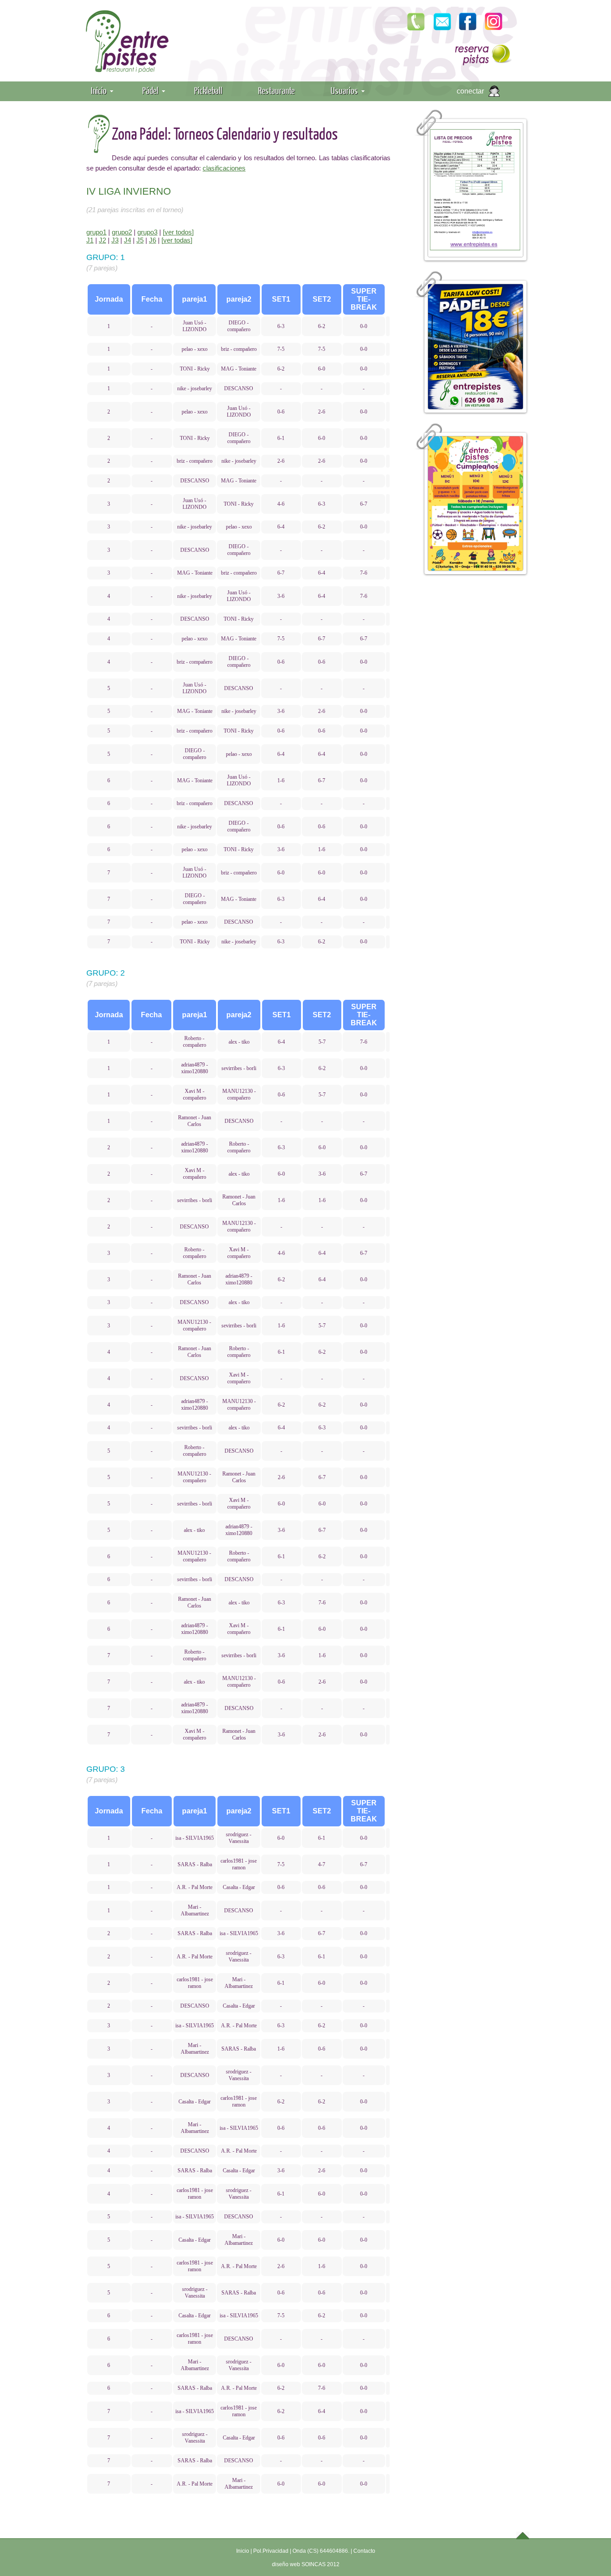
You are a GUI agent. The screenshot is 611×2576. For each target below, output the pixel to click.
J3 (115, 240)
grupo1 (96, 232)
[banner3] (475, 503)
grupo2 (122, 232)
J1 (90, 240)
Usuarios (344, 90)
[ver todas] (177, 240)
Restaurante (276, 90)
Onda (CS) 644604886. (321, 2551)
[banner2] (475, 347)
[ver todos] (178, 232)
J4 (127, 240)
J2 (102, 240)
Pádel (150, 90)
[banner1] (475, 190)
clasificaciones (224, 168)
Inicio (99, 90)
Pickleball (208, 90)
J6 (153, 240)
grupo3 (147, 232)
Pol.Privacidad (271, 2551)
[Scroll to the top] (523, 2535)
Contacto (364, 2551)
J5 (140, 240)
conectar (470, 91)
